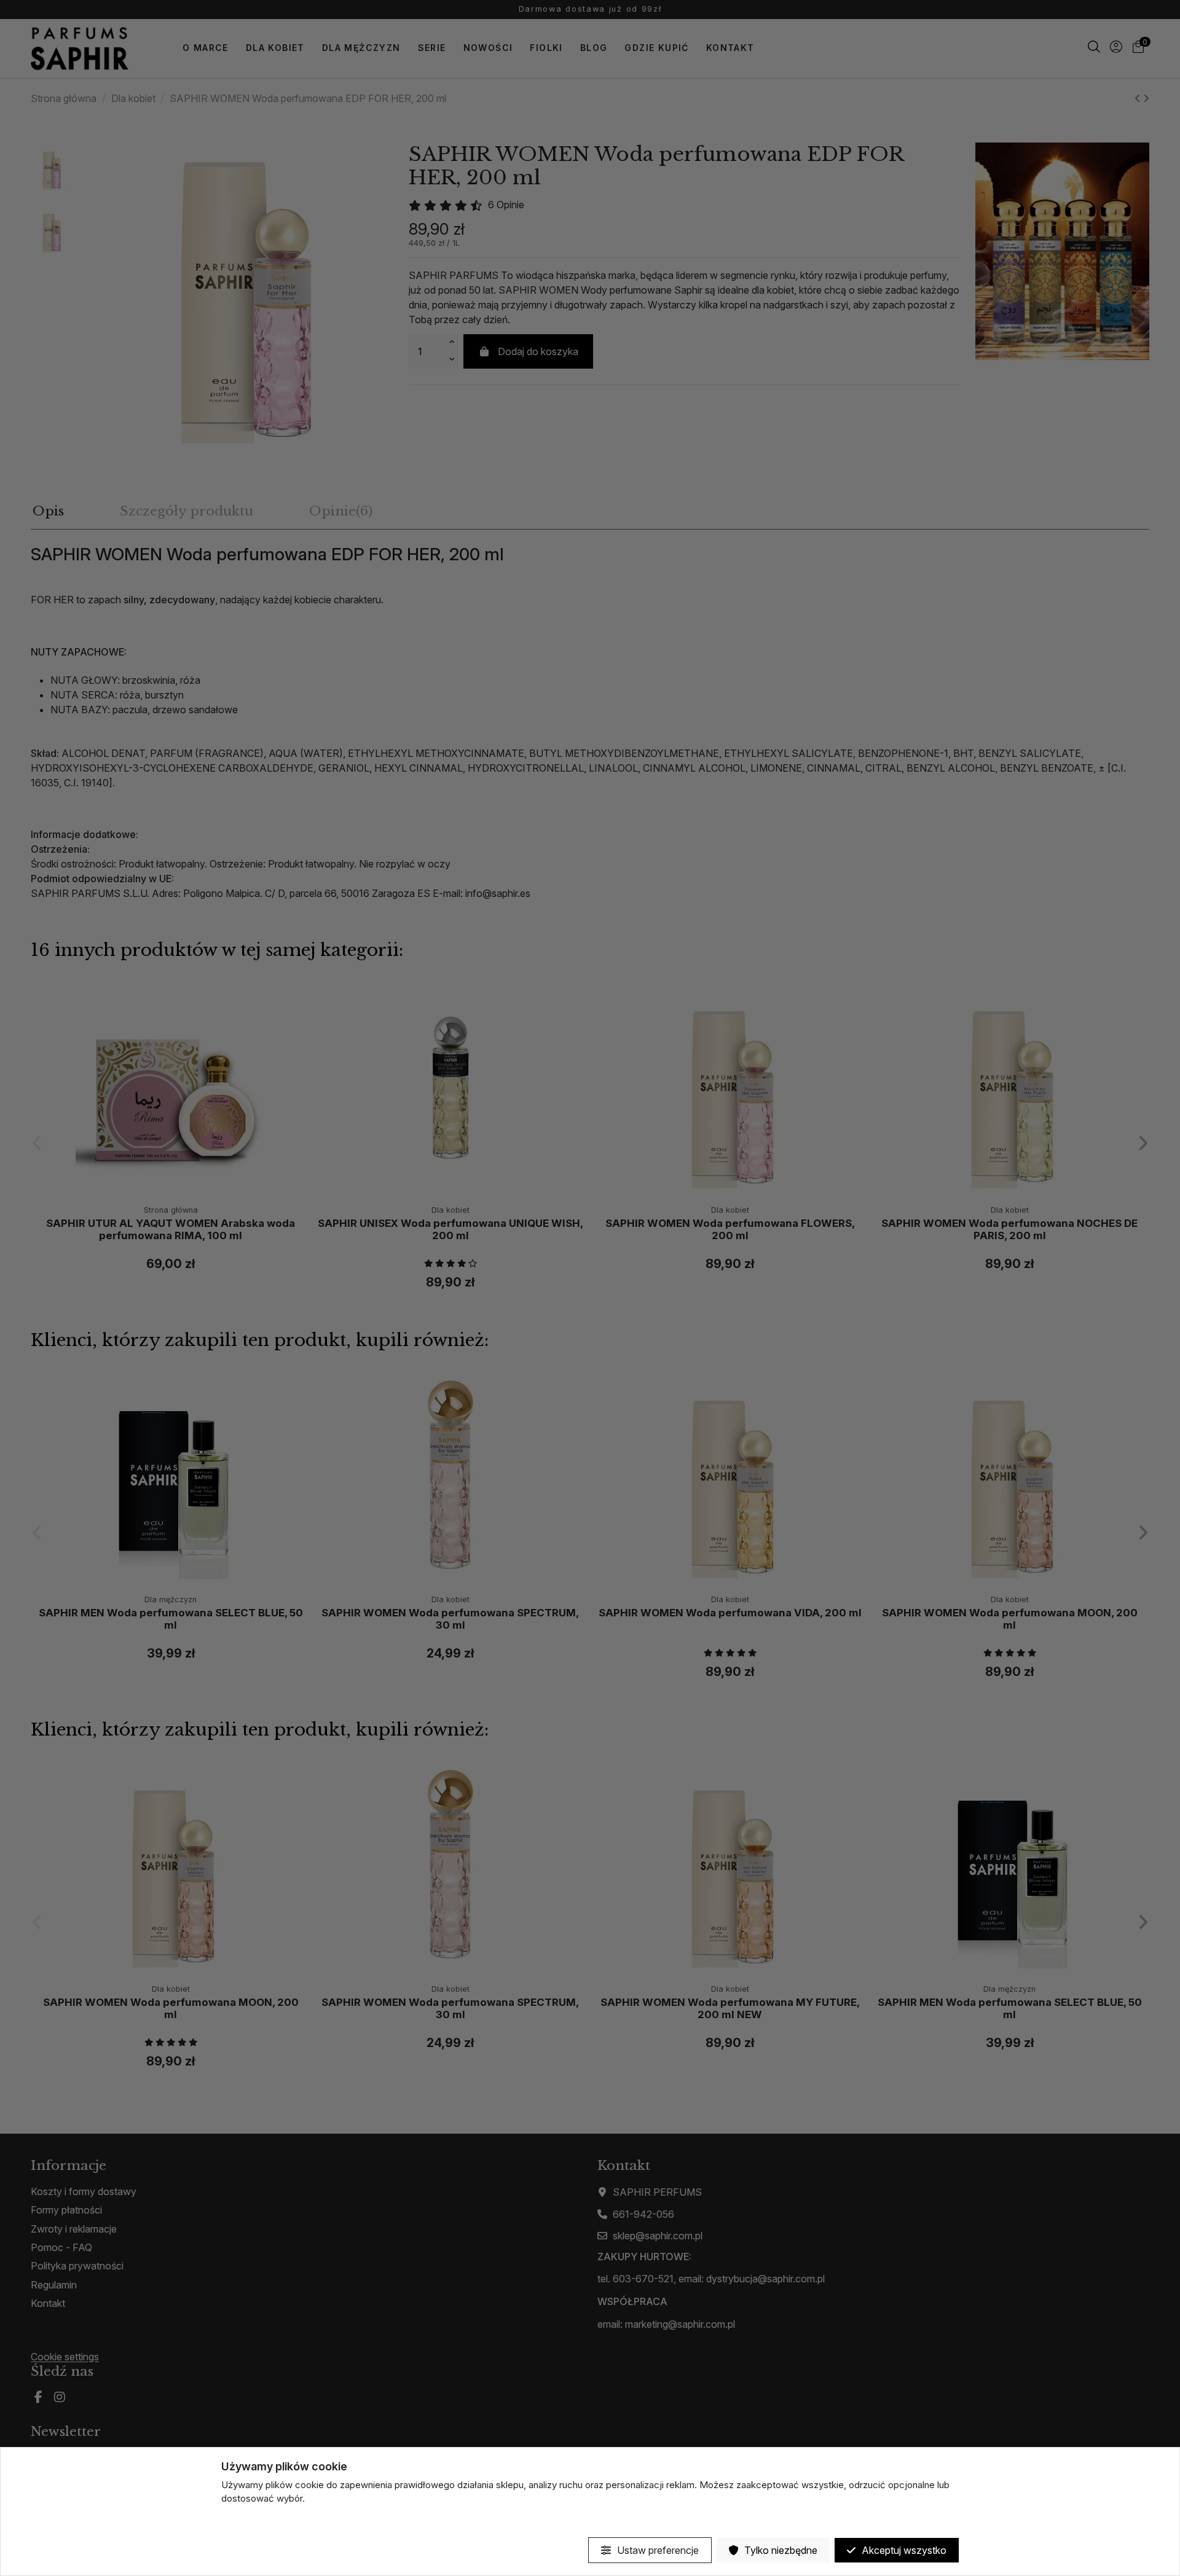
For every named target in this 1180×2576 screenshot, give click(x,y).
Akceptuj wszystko (903, 2550)
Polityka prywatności (265, 2520)
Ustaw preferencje (657, 2550)
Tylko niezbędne (780, 2550)
